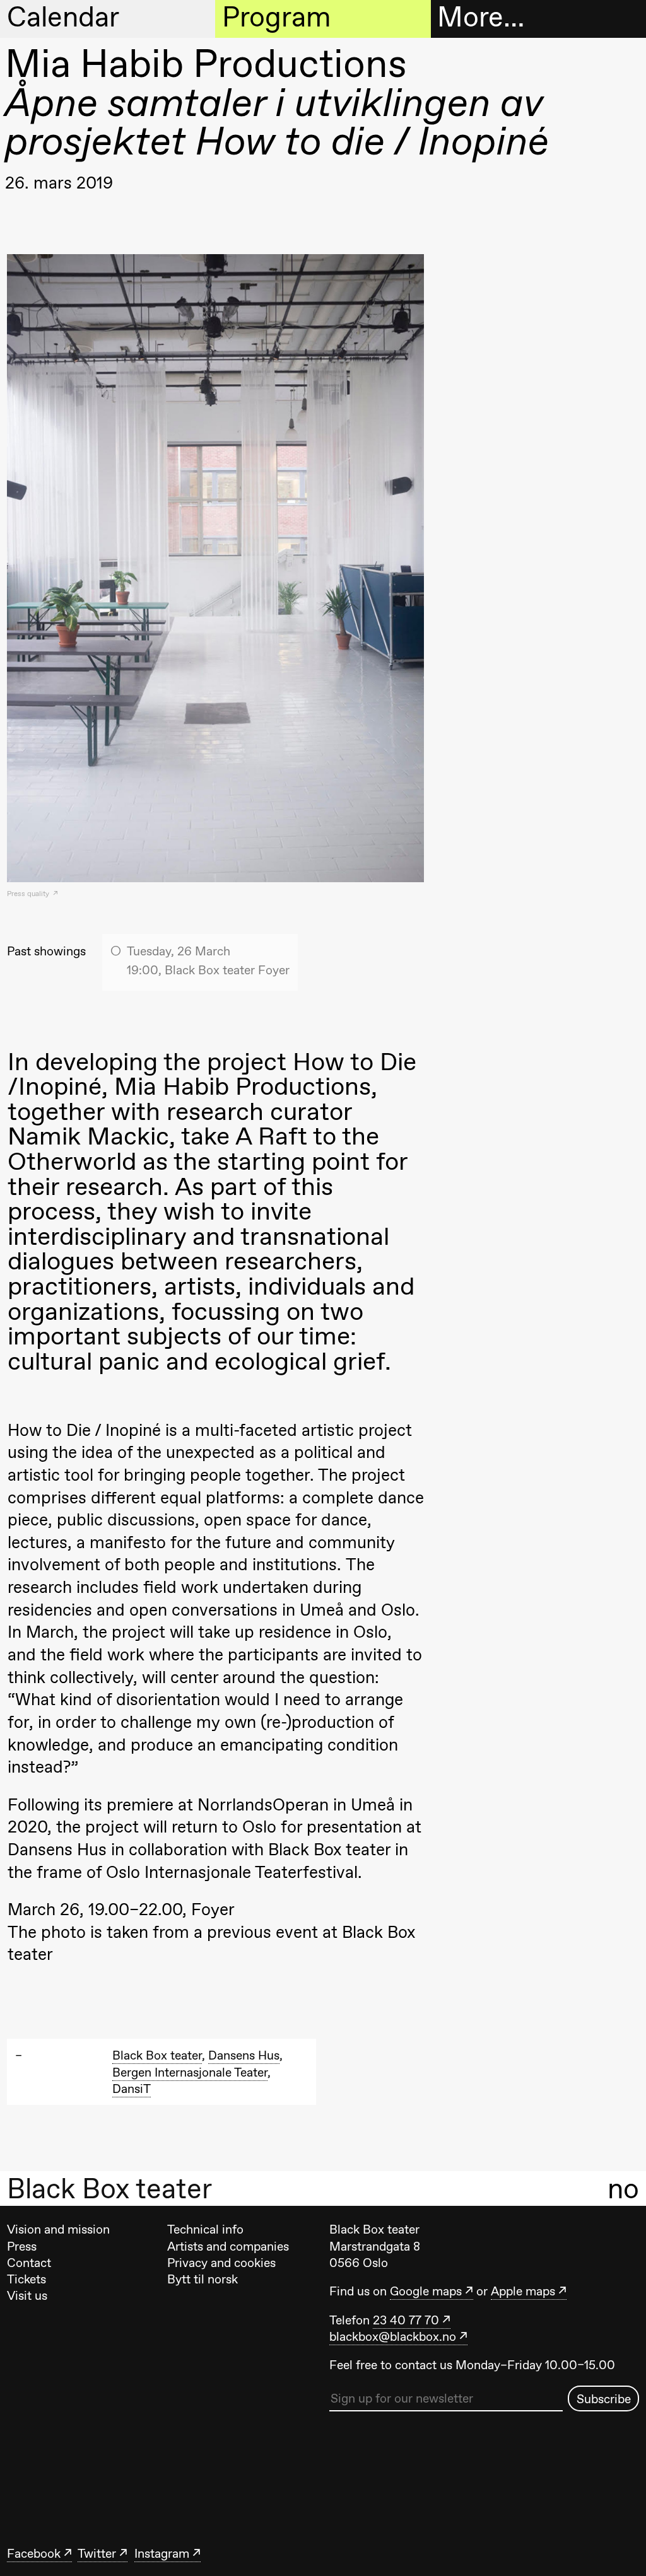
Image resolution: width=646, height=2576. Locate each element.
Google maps (426, 2291)
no (623, 2188)
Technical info (205, 2229)
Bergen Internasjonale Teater (190, 2072)
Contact (29, 2263)
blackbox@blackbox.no (393, 2336)
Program (276, 18)
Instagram (162, 2553)
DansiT (132, 2089)
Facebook (34, 2553)
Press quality (29, 894)
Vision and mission (58, 2229)
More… (481, 18)
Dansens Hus (244, 2055)
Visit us (27, 2295)
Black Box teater (109, 2189)
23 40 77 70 (406, 2320)
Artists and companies (228, 2246)
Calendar (63, 18)
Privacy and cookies (221, 2263)
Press (22, 2246)
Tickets (26, 2279)
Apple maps (523, 2291)
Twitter (97, 2553)
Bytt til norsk (203, 2279)
